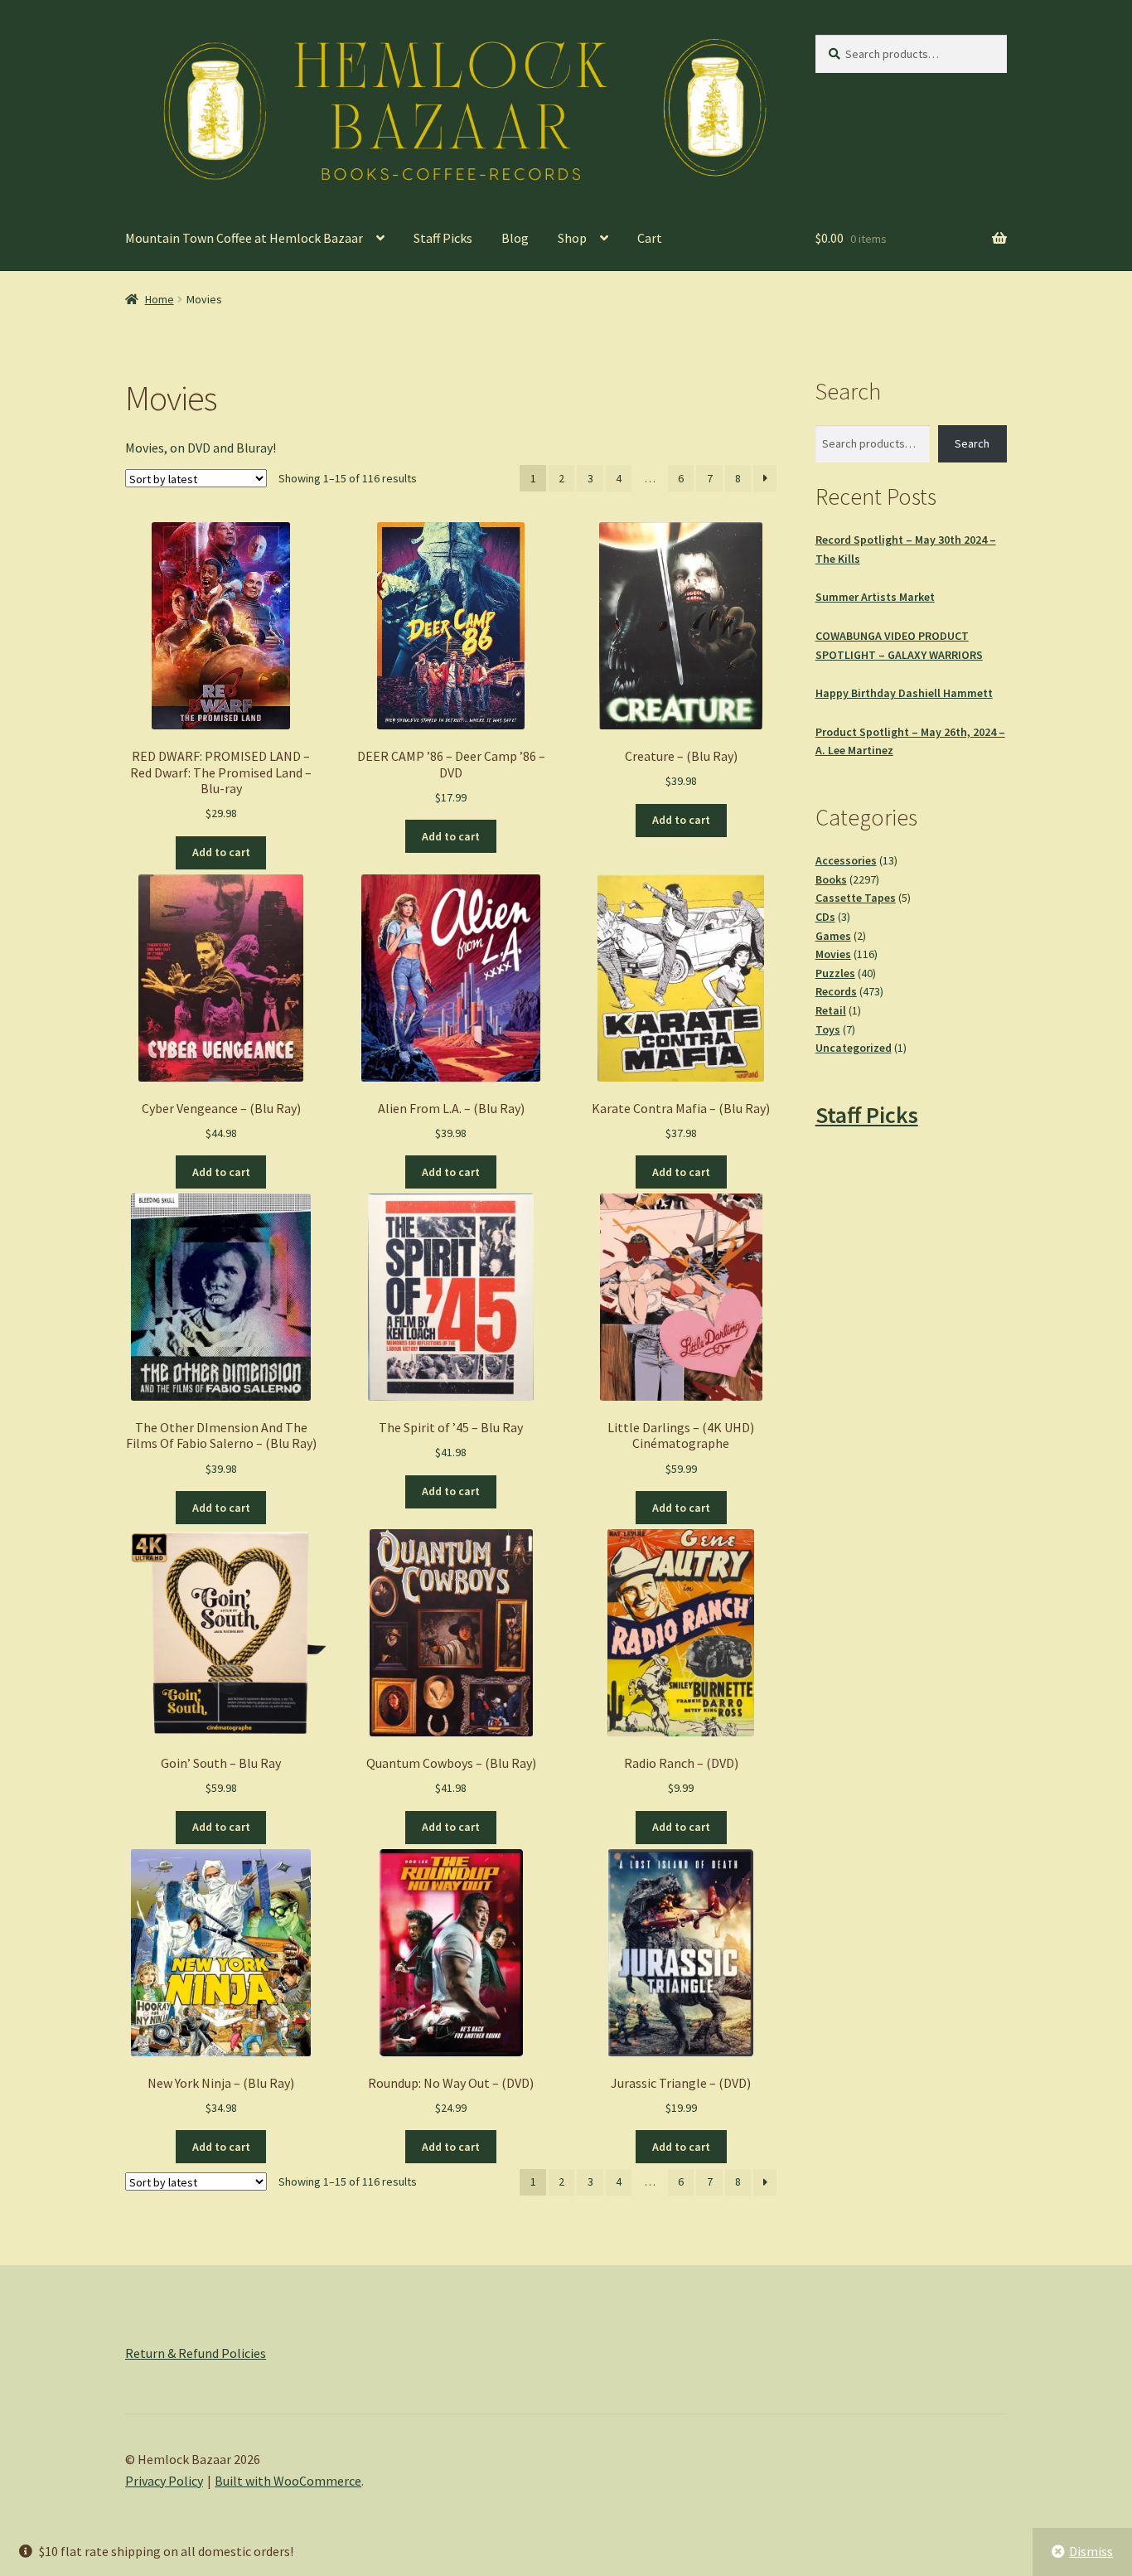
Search (972, 443)
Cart (650, 238)
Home (160, 299)
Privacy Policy (164, 2481)
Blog (515, 238)
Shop (572, 238)
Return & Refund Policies (196, 2353)
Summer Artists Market (875, 597)
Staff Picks (443, 238)
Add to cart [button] (221, 852)
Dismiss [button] (1091, 2551)
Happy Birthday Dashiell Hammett (904, 693)
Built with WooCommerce (288, 2481)
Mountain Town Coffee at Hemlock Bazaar (244, 238)
